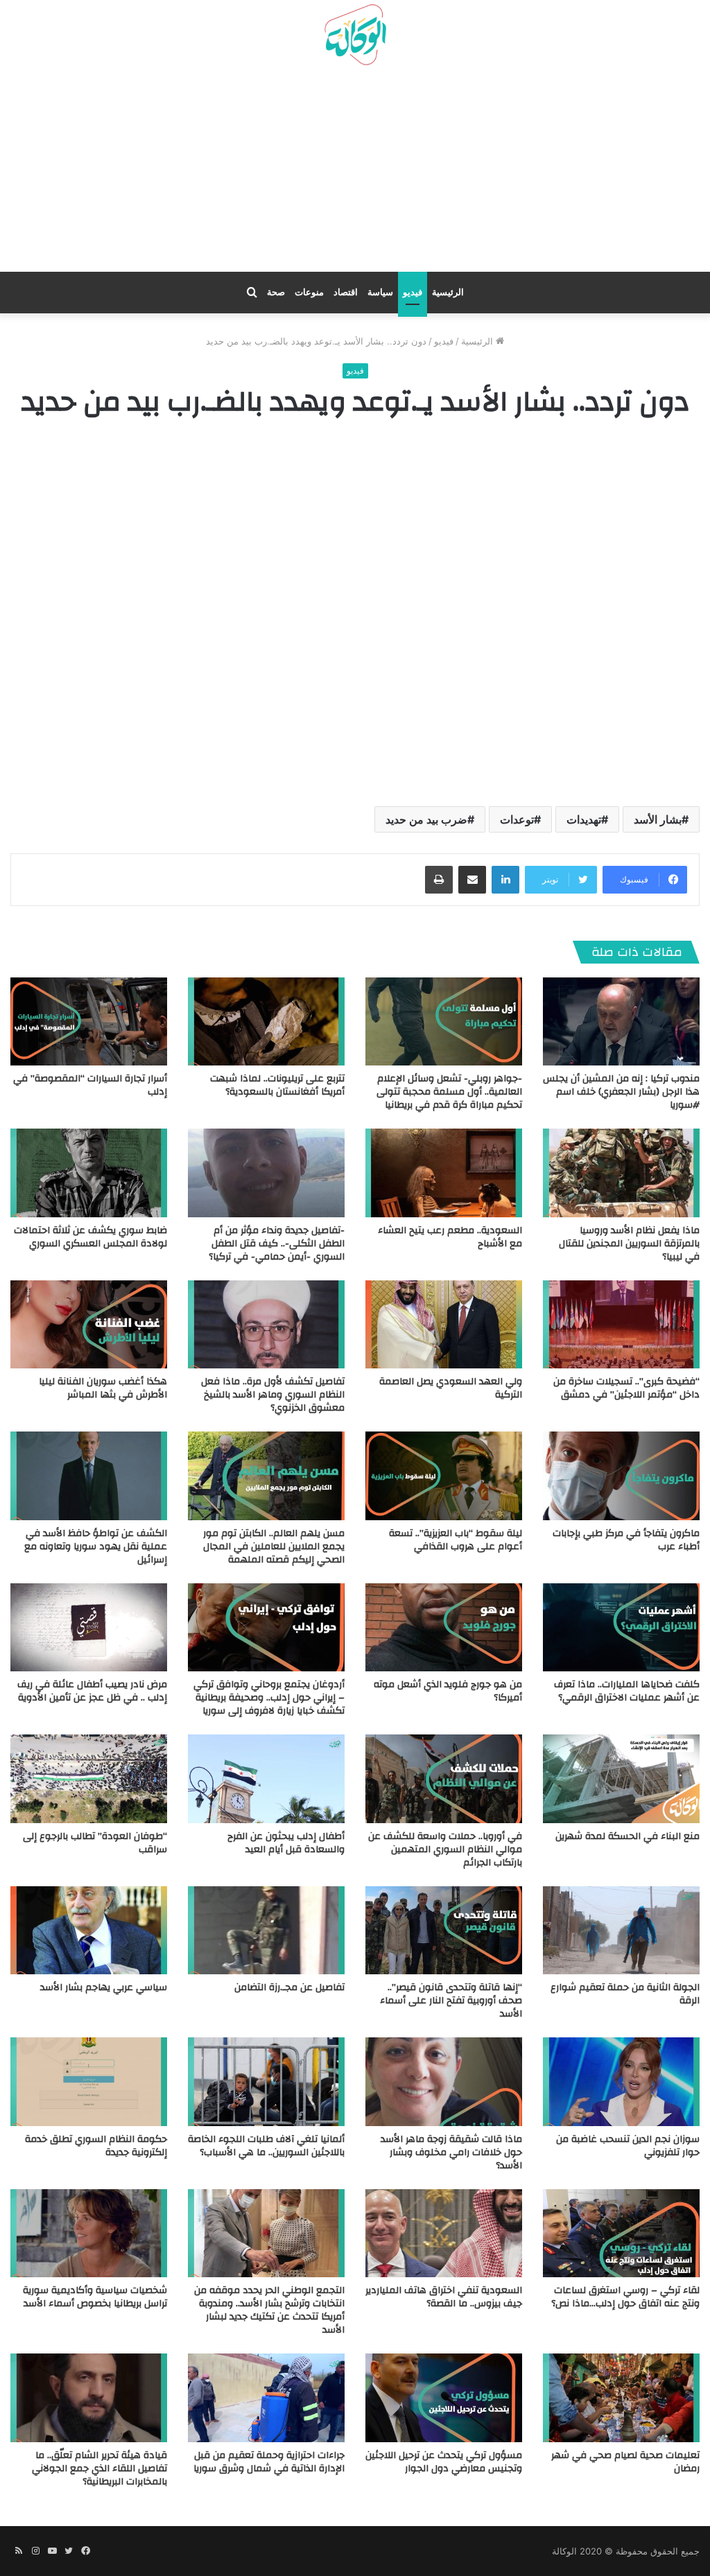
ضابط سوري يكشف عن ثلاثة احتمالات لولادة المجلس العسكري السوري (90, 1237)
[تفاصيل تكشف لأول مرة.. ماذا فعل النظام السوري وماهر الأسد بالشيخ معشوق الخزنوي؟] (266, 1324)
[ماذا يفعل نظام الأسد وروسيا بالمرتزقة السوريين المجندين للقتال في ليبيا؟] (621, 1173)
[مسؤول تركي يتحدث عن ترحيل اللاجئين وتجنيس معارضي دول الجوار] (444, 2397)
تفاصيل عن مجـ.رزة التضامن (289, 1987)
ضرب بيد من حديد (426, 819)
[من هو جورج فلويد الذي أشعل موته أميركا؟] (444, 1627)
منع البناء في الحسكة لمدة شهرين (627, 1836)
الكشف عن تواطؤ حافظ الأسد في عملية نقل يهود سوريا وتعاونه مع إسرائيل (96, 1547)
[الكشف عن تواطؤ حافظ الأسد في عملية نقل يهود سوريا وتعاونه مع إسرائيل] (89, 1476)
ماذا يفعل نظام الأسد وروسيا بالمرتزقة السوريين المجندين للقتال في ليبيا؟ (629, 1244)
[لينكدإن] (505, 880)
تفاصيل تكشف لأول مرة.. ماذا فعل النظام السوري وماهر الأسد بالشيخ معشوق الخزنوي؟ (273, 1395)
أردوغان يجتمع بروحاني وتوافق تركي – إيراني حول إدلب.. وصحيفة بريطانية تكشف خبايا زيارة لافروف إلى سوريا (269, 1698)
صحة (276, 292)
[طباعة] (439, 880)
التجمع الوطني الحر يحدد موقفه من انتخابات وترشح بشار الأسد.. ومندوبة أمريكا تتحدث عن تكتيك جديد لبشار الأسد (269, 2310)
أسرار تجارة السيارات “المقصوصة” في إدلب (90, 1085)
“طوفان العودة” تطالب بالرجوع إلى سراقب (95, 1843)
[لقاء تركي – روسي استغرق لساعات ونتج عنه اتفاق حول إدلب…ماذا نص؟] (621, 2233)
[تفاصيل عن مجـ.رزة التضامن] (266, 1930)
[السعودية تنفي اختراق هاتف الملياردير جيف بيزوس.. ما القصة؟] (444, 2233)
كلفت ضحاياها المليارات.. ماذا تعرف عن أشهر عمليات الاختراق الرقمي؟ (627, 1691)
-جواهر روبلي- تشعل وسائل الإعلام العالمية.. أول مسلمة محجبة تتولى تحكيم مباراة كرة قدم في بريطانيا (449, 1092)
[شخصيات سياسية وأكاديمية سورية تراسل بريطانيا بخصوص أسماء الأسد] (89, 2233)
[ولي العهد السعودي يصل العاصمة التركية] (444, 1324)
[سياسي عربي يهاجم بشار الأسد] (89, 1930)
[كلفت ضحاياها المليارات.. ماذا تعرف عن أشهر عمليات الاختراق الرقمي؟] (621, 1627)
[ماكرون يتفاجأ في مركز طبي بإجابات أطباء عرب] (621, 1476)
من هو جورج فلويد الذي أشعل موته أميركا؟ (448, 1691)
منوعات (309, 292)
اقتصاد (346, 292)
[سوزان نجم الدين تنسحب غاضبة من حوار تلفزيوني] (621, 2081)
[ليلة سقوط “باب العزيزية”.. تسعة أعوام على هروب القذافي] (444, 1476)
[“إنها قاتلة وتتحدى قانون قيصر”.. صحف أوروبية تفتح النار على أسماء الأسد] (444, 1930)
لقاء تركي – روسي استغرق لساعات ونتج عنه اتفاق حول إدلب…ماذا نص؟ (625, 2297)
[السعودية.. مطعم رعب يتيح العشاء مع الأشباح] (444, 1173)
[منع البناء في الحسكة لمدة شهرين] (621, 1778)
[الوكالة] (355, 35)
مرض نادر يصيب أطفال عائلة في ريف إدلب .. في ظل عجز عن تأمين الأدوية (92, 1691)
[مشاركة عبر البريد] (472, 880)
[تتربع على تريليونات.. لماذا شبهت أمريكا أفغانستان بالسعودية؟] (266, 1021)
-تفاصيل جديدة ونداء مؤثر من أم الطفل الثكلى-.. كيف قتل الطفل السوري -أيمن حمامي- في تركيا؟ (277, 1244)
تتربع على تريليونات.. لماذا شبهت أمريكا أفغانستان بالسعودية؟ (277, 1085)
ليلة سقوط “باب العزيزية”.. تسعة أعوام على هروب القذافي (456, 1540)
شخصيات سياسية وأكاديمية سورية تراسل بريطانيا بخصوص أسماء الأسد (95, 2297)
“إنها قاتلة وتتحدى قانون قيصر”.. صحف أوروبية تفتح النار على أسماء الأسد (451, 2001)
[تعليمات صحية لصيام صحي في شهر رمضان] (621, 2397)
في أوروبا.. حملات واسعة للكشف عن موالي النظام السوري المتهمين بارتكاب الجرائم (445, 1850)
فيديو (413, 292)
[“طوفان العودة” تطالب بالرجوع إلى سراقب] (89, 1778)
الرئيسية (448, 292)
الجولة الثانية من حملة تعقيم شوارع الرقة (625, 1994)
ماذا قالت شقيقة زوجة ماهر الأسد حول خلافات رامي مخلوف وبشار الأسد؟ (451, 2152)
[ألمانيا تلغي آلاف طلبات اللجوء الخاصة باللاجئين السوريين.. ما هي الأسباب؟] (266, 2081)
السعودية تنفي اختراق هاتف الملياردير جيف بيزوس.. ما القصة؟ (444, 2297)
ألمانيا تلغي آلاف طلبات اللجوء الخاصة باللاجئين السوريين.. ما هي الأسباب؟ (266, 2146)
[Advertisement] (355, 174)
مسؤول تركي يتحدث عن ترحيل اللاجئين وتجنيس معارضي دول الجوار (444, 2462)
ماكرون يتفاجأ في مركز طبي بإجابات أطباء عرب (626, 1540)
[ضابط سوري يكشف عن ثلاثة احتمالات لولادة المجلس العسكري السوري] (89, 1173)
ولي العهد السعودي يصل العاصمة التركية (451, 1388)
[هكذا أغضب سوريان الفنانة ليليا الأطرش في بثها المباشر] (89, 1324)
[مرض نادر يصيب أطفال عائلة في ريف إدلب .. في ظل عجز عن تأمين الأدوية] (89, 1627)
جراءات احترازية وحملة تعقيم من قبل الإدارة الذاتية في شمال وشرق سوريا (269, 2462)
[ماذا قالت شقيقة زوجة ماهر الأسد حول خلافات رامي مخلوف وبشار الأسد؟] (444, 2081)
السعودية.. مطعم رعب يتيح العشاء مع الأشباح (450, 1237)
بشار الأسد (658, 819)
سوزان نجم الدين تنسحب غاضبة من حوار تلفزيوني (628, 2146)
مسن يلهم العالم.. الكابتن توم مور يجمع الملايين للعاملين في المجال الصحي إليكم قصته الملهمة (274, 1547)
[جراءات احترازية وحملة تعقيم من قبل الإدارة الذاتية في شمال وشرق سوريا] (266, 2397)
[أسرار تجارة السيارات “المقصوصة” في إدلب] (89, 1021)
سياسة (380, 292)
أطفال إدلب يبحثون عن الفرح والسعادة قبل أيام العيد (286, 1843)
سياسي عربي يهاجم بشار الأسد (104, 1987)
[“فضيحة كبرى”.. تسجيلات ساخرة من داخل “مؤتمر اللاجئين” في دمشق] (621, 1324)
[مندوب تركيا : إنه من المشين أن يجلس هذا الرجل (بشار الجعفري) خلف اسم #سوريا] (621, 1021)
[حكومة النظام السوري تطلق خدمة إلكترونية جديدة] (89, 2081)
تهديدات (584, 819)
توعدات (517, 819)
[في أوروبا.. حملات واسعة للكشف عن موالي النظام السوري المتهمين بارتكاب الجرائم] (444, 1778)
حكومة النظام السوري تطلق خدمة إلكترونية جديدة (96, 2146)
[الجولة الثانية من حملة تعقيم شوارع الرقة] (621, 1930)
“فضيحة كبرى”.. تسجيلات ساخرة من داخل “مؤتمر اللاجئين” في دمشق (626, 1388)
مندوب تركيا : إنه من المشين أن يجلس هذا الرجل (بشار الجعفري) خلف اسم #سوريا (621, 1092)
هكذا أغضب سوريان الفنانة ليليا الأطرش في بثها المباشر (103, 1388)
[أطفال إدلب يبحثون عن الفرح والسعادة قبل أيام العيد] (266, 1778)
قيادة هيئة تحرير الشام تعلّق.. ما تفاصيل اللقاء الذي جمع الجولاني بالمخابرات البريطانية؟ (99, 2469)
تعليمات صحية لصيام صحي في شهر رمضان (625, 2462)
